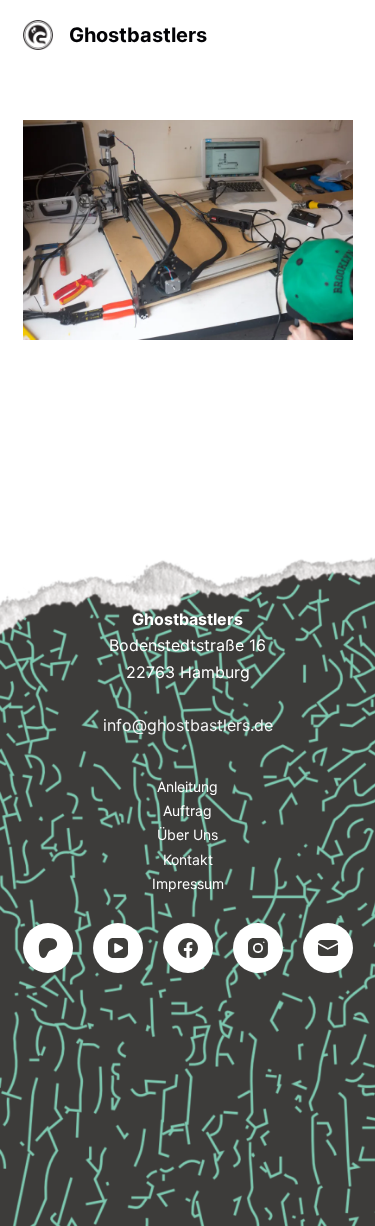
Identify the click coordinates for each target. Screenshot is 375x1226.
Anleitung (187, 786)
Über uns (187, 834)
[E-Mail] (328, 948)
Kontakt (188, 859)
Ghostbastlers (138, 35)
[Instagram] (258, 948)
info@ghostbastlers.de (188, 725)
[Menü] (344, 35)
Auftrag (187, 810)
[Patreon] (48, 948)
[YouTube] (118, 948)
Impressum (188, 883)
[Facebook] (188, 948)
